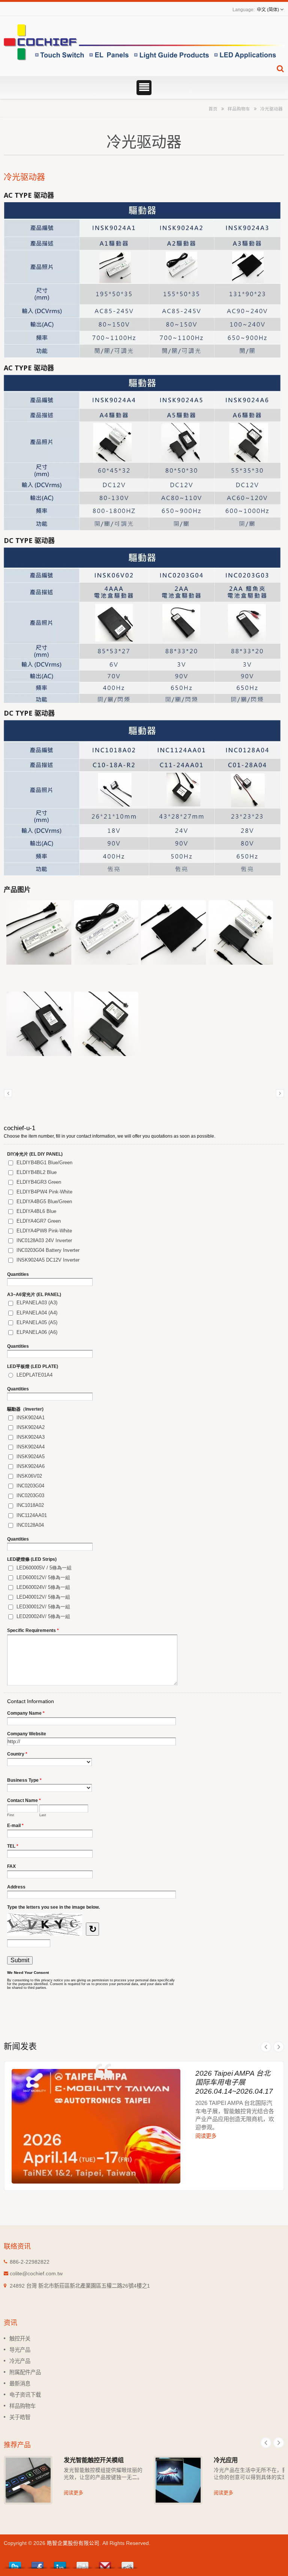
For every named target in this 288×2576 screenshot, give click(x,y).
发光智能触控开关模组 (94, 2460)
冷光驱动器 (271, 109)
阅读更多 (206, 2136)
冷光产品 (20, 2361)
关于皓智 (20, 2417)
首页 (213, 109)
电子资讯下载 (25, 2395)
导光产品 (20, 2350)
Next (279, 2047)
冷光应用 (226, 2460)
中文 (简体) (268, 10)
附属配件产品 (25, 2372)
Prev (266, 2047)
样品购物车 (239, 109)
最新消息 (20, 2384)
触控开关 (20, 2339)
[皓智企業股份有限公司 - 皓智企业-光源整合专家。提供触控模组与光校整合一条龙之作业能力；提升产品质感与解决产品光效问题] (144, 42)
